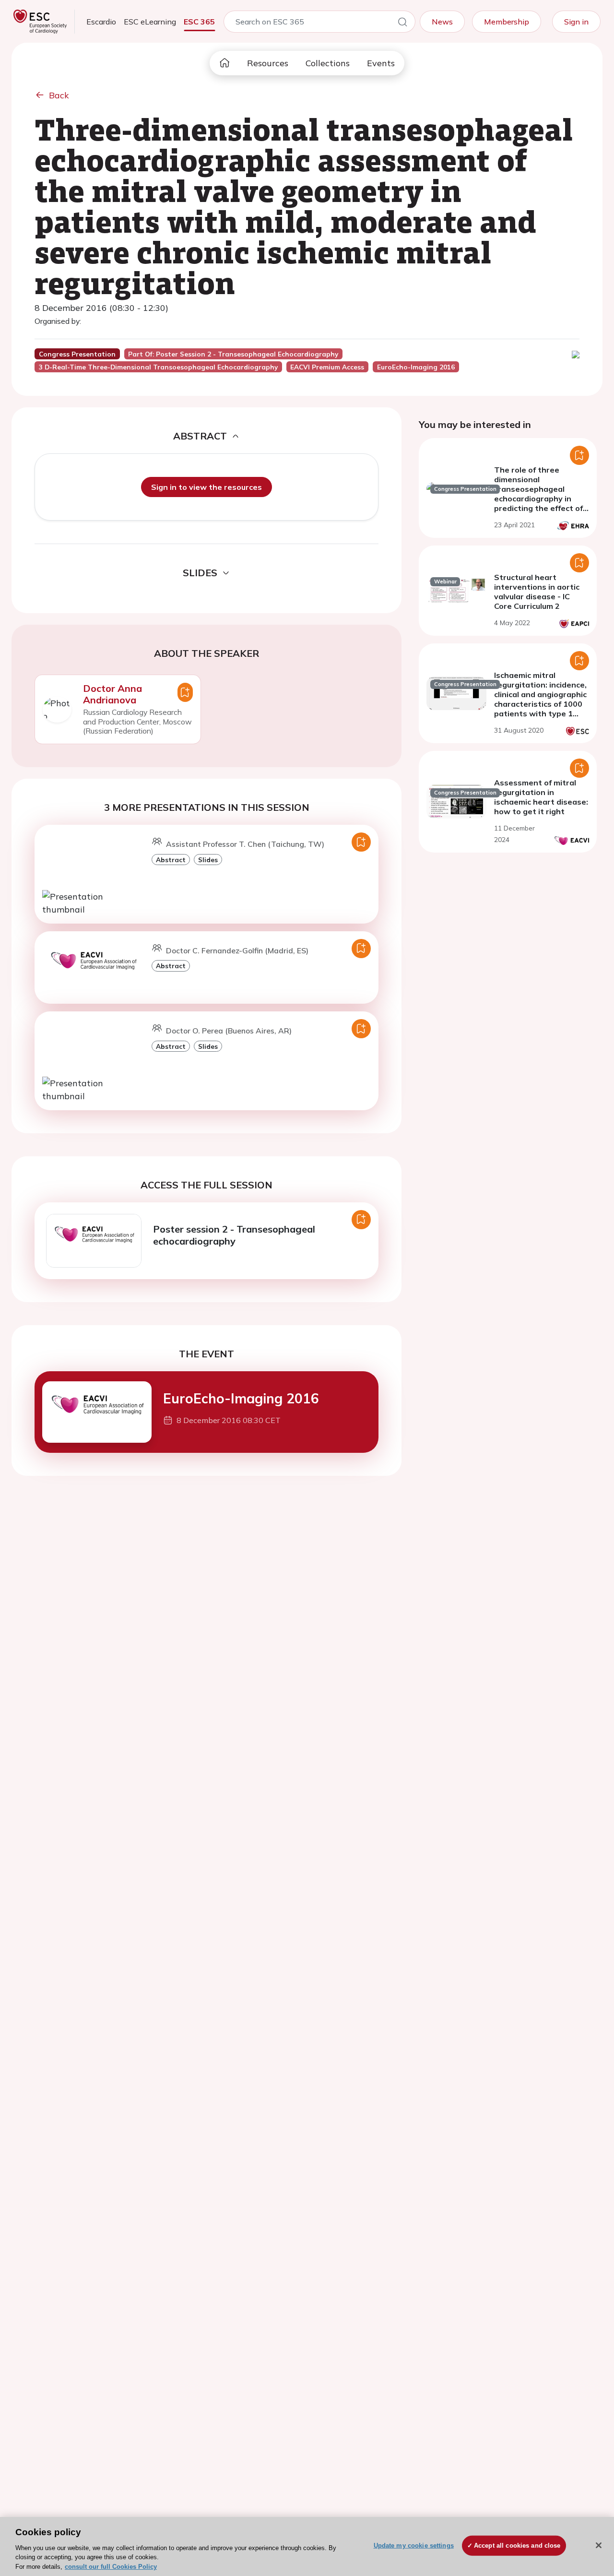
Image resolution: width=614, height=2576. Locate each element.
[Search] (402, 24)
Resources (268, 63)
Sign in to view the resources (207, 487)
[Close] (599, 2545)
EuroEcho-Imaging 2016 (241, 1398)
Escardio (101, 22)
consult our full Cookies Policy (111, 2566)
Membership (507, 22)
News (442, 22)
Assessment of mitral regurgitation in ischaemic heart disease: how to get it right (541, 797)
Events (381, 63)
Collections (328, 63)
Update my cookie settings (414, 2546)
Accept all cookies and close (517, 2546)
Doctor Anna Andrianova (112, 694)
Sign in (576, 22)
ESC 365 (199, 22)
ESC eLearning (150, 22)
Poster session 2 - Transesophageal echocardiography (234, 1235)
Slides (208, 860)
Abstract (171, 860)
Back (59, 95)
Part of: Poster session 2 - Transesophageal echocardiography (233, 354)
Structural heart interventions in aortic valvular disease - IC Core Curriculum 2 (537, 592)
